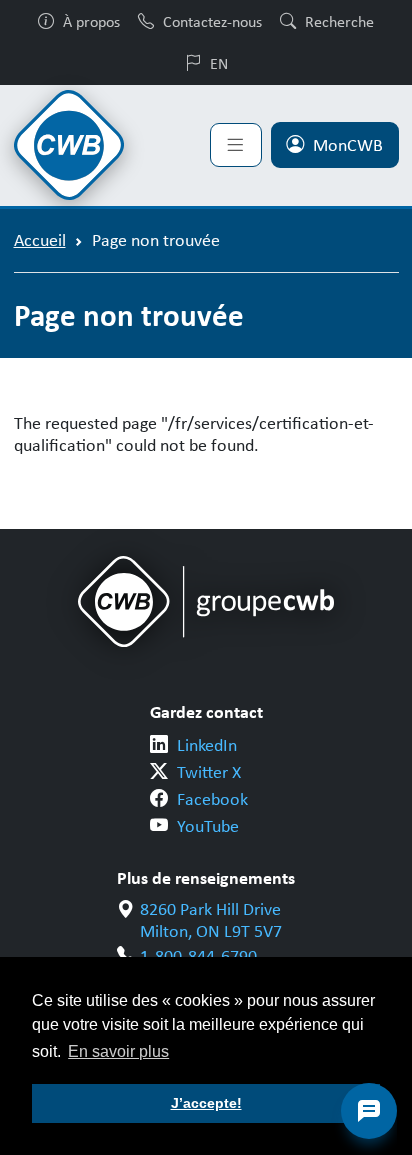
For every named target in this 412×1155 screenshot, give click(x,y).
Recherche (339, 21)
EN (219, 63)
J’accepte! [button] (206, 1103)
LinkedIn (207, 745)
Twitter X (209, 772)
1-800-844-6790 (198, 956)
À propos (91, 21)
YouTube (208, 826)
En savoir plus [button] (118, 1051)
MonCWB (348, 145)
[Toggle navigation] (236, 145)
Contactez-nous (212, 21)
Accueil (40, 240)
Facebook (212, 799)
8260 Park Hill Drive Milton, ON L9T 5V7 (211, 920)
